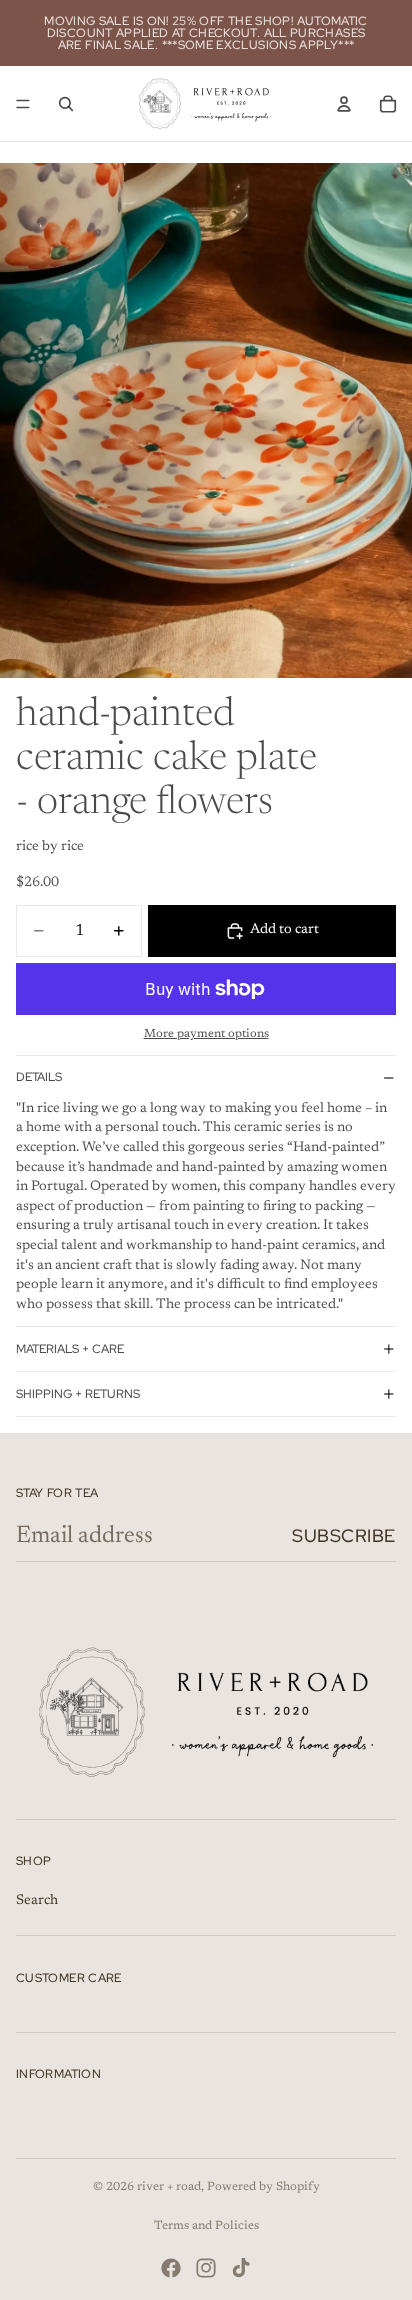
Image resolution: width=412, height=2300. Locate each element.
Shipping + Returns (78, 1394)
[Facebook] (171, 2268)
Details (39, 1077)
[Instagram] (206, 2268)
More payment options (206, 1034)
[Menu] (23, 104)
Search (37, 1901)
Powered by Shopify (263, 2187)
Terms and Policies (206, 2226)
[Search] (66, 104)
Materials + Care (70, 1349)
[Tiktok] (241, 2268)
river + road (169, 2187)
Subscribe (344, 1535)
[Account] (344, 104)
